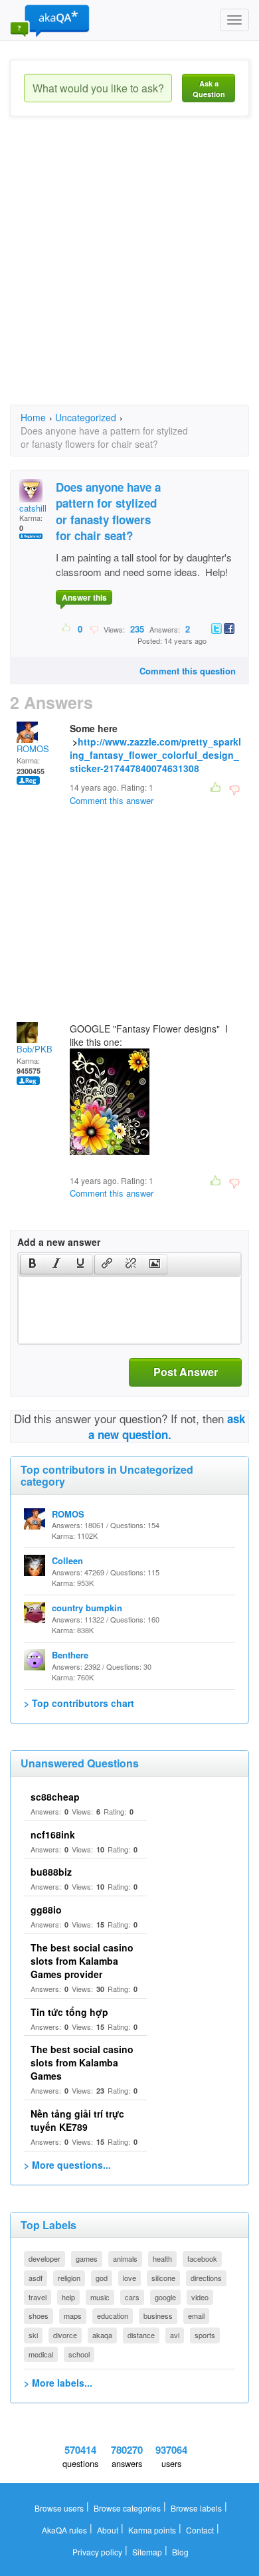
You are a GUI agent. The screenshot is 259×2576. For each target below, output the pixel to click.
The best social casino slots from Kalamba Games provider (82, 1961)
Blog (180, 2552)
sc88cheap (55, 1797)
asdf (36, 2278)
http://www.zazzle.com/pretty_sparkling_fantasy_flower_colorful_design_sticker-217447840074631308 (155, 755)
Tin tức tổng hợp (69, 2012)
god (102, 2278)
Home (33, 417)
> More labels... (58, 2383)
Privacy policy (97, 2552)
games (87, 2258)
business (158, 2316)
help (68, 2297)
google (165, 2297)
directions (206, 2278)
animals (125, 2258)
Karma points (152, 2530)
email (196, 2316)
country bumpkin (87, 1608)
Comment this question (188, 671)
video (200, 2297)
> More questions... (67, 2165)
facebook (202, 2258)
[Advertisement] (129, 272)
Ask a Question (209, 89)
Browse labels (196, 2508)
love (129, 2278)
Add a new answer (59, 1242)
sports (205, 2335)
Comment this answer (112, 800)
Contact (200, 2530)
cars (132, 2297)
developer (44, 2258)
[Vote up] (67, 629)
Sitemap (147, 2552)
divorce (65, 2335)
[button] (32, 1264)
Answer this (84, 597)
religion (69, 2278)
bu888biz (51, 1872)
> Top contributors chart (79, 1703)
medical (41, 2354)
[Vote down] (94, 629)
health (162, 2258)
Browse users (59, 2508)
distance (141, 2335)
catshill (33, 508)
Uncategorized (86, 417)
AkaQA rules (64, 2530)
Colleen (67, 1560)
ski (33, 2335)
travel (38, 2297)
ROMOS (33, 748)
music (100, 2297)
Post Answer (186, 1372)
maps (73, 2316)
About (108, 2530)
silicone (163, 2278)
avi (175, 2335)
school (79, 2354)
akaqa (102, 2335)
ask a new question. (167, 1427)
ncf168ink (53, 1834)
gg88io (46, 1910)
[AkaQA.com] (50, 20)
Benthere (70, 1655)
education (113, 2316)
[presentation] (33, 1264)
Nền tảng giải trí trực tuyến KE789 (77, 2120)
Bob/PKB (35, 1049)
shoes (39, 2316)
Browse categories (127, 2508)
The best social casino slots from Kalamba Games (82, 2062)
